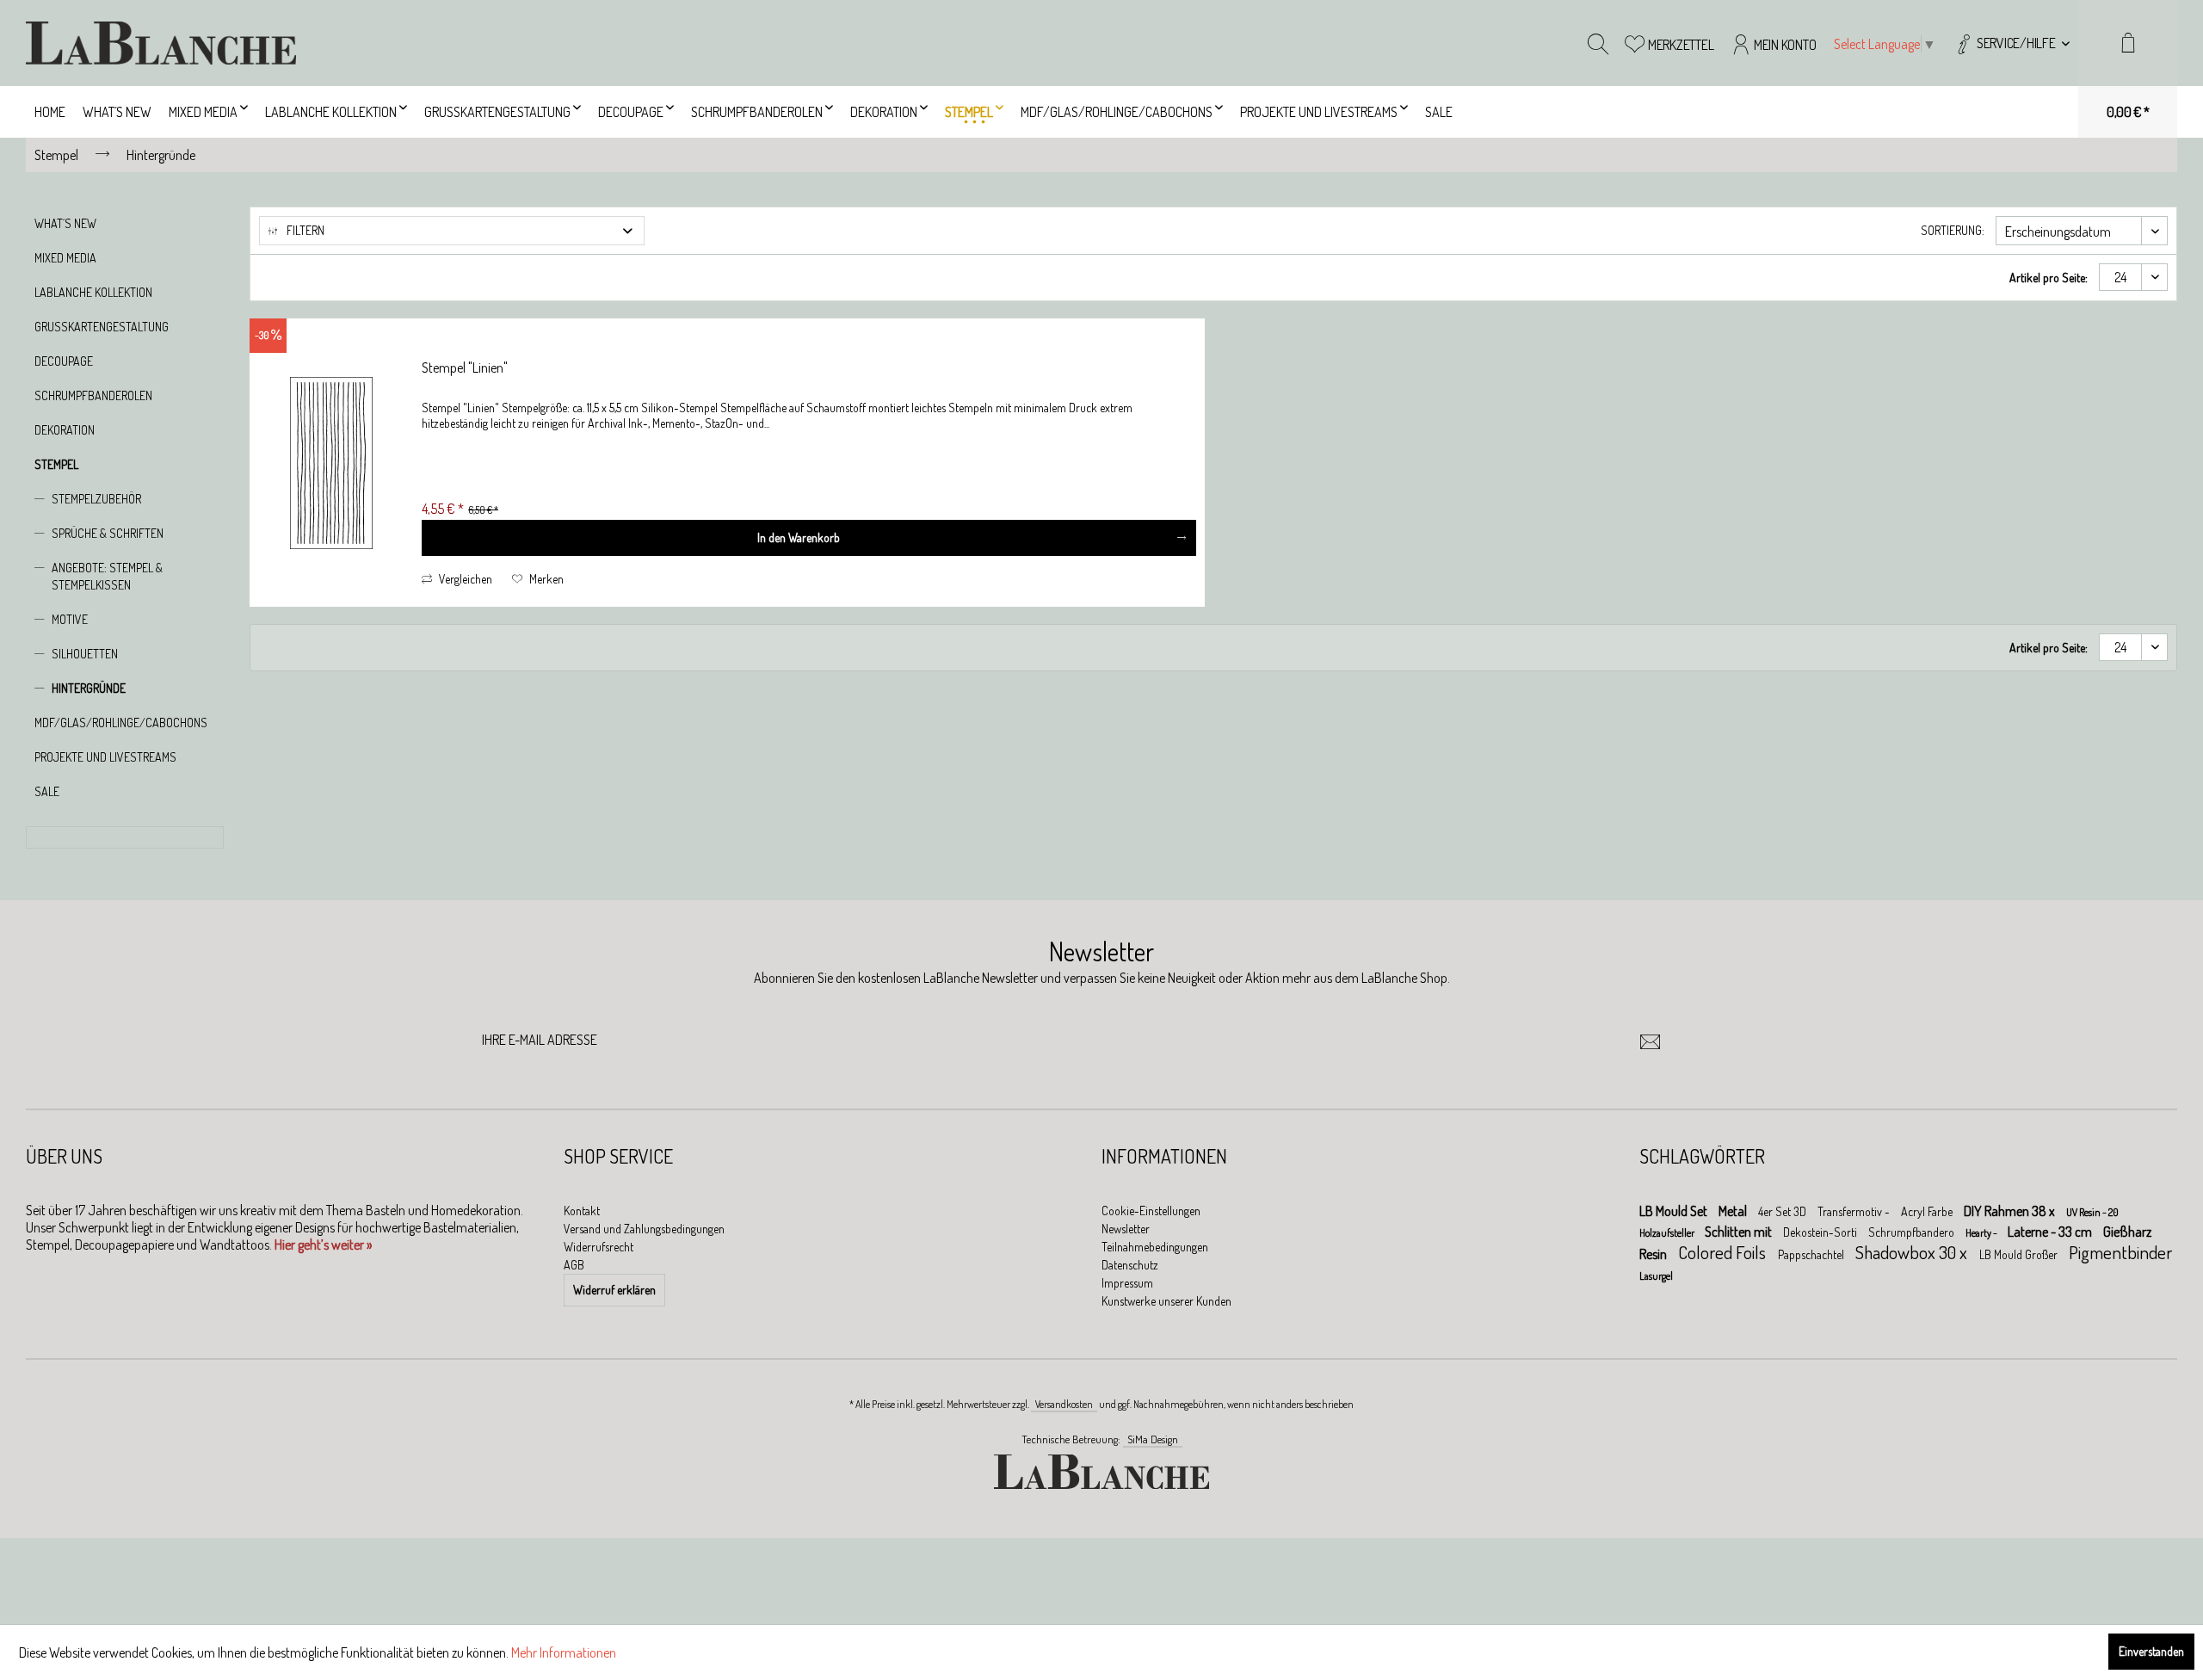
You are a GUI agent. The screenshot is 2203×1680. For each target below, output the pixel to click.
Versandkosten (1064, 1404)
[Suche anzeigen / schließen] (1598, 43)
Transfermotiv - (1855, 1211)
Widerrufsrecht (599, 1247)
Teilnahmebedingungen (1155, 1247)
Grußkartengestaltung (102, 327)
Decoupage (64, 361)
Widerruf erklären (614, 1290)
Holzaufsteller (1668, 1233)
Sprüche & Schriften (108, 533)
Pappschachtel (1812, 1254)
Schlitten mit (1740, 1232)
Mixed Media (65, 258)
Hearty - (1982, 1233)
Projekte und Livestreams (105, 757)
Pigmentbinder (2120, 1252)
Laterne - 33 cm (2051, 1232)
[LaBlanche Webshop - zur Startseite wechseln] (161, 43)
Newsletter (1126, 1229)
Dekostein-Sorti (1821, 1232)
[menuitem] (2012, 43)
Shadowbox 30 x (1913, 1252)
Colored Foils (1724, 1252)
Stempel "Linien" (465, 367)
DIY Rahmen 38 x (2011, 1211)
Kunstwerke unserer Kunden (1166, 1301)
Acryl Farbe (1928, 1211)
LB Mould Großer (2020, 1254)
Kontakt (582, 1211)
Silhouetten (85, 654)
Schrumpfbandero (1913, 1232)
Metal (1734, 1211)
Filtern (304, 230)
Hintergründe (89, 688)
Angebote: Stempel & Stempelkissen (107, 576)
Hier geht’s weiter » (323, 1245)
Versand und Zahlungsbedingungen (644, 1229)
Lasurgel (1656, 1276)
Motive (70, 619)
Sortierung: (1953, 230)
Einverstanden (2151, 1651)
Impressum (1127, 1283)
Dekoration (65, 430)
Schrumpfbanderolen (93, 395)
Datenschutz (1130, 1265)
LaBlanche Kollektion (93, 292)
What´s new (65, 223)
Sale (47, 791)
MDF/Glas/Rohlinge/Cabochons (121, 723)
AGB (574, 1265)
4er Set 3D (1783, 1211)
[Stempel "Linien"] (331, 463)
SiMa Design (1153, 1439)
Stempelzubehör (96, 499)
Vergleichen (464, 579)
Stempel (56, 464)
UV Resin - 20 (2092, 1212)
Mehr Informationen (564, 1652)
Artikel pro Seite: (2049, 278)
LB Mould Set (1675, 1211)
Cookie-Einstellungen (1151, 1211)
